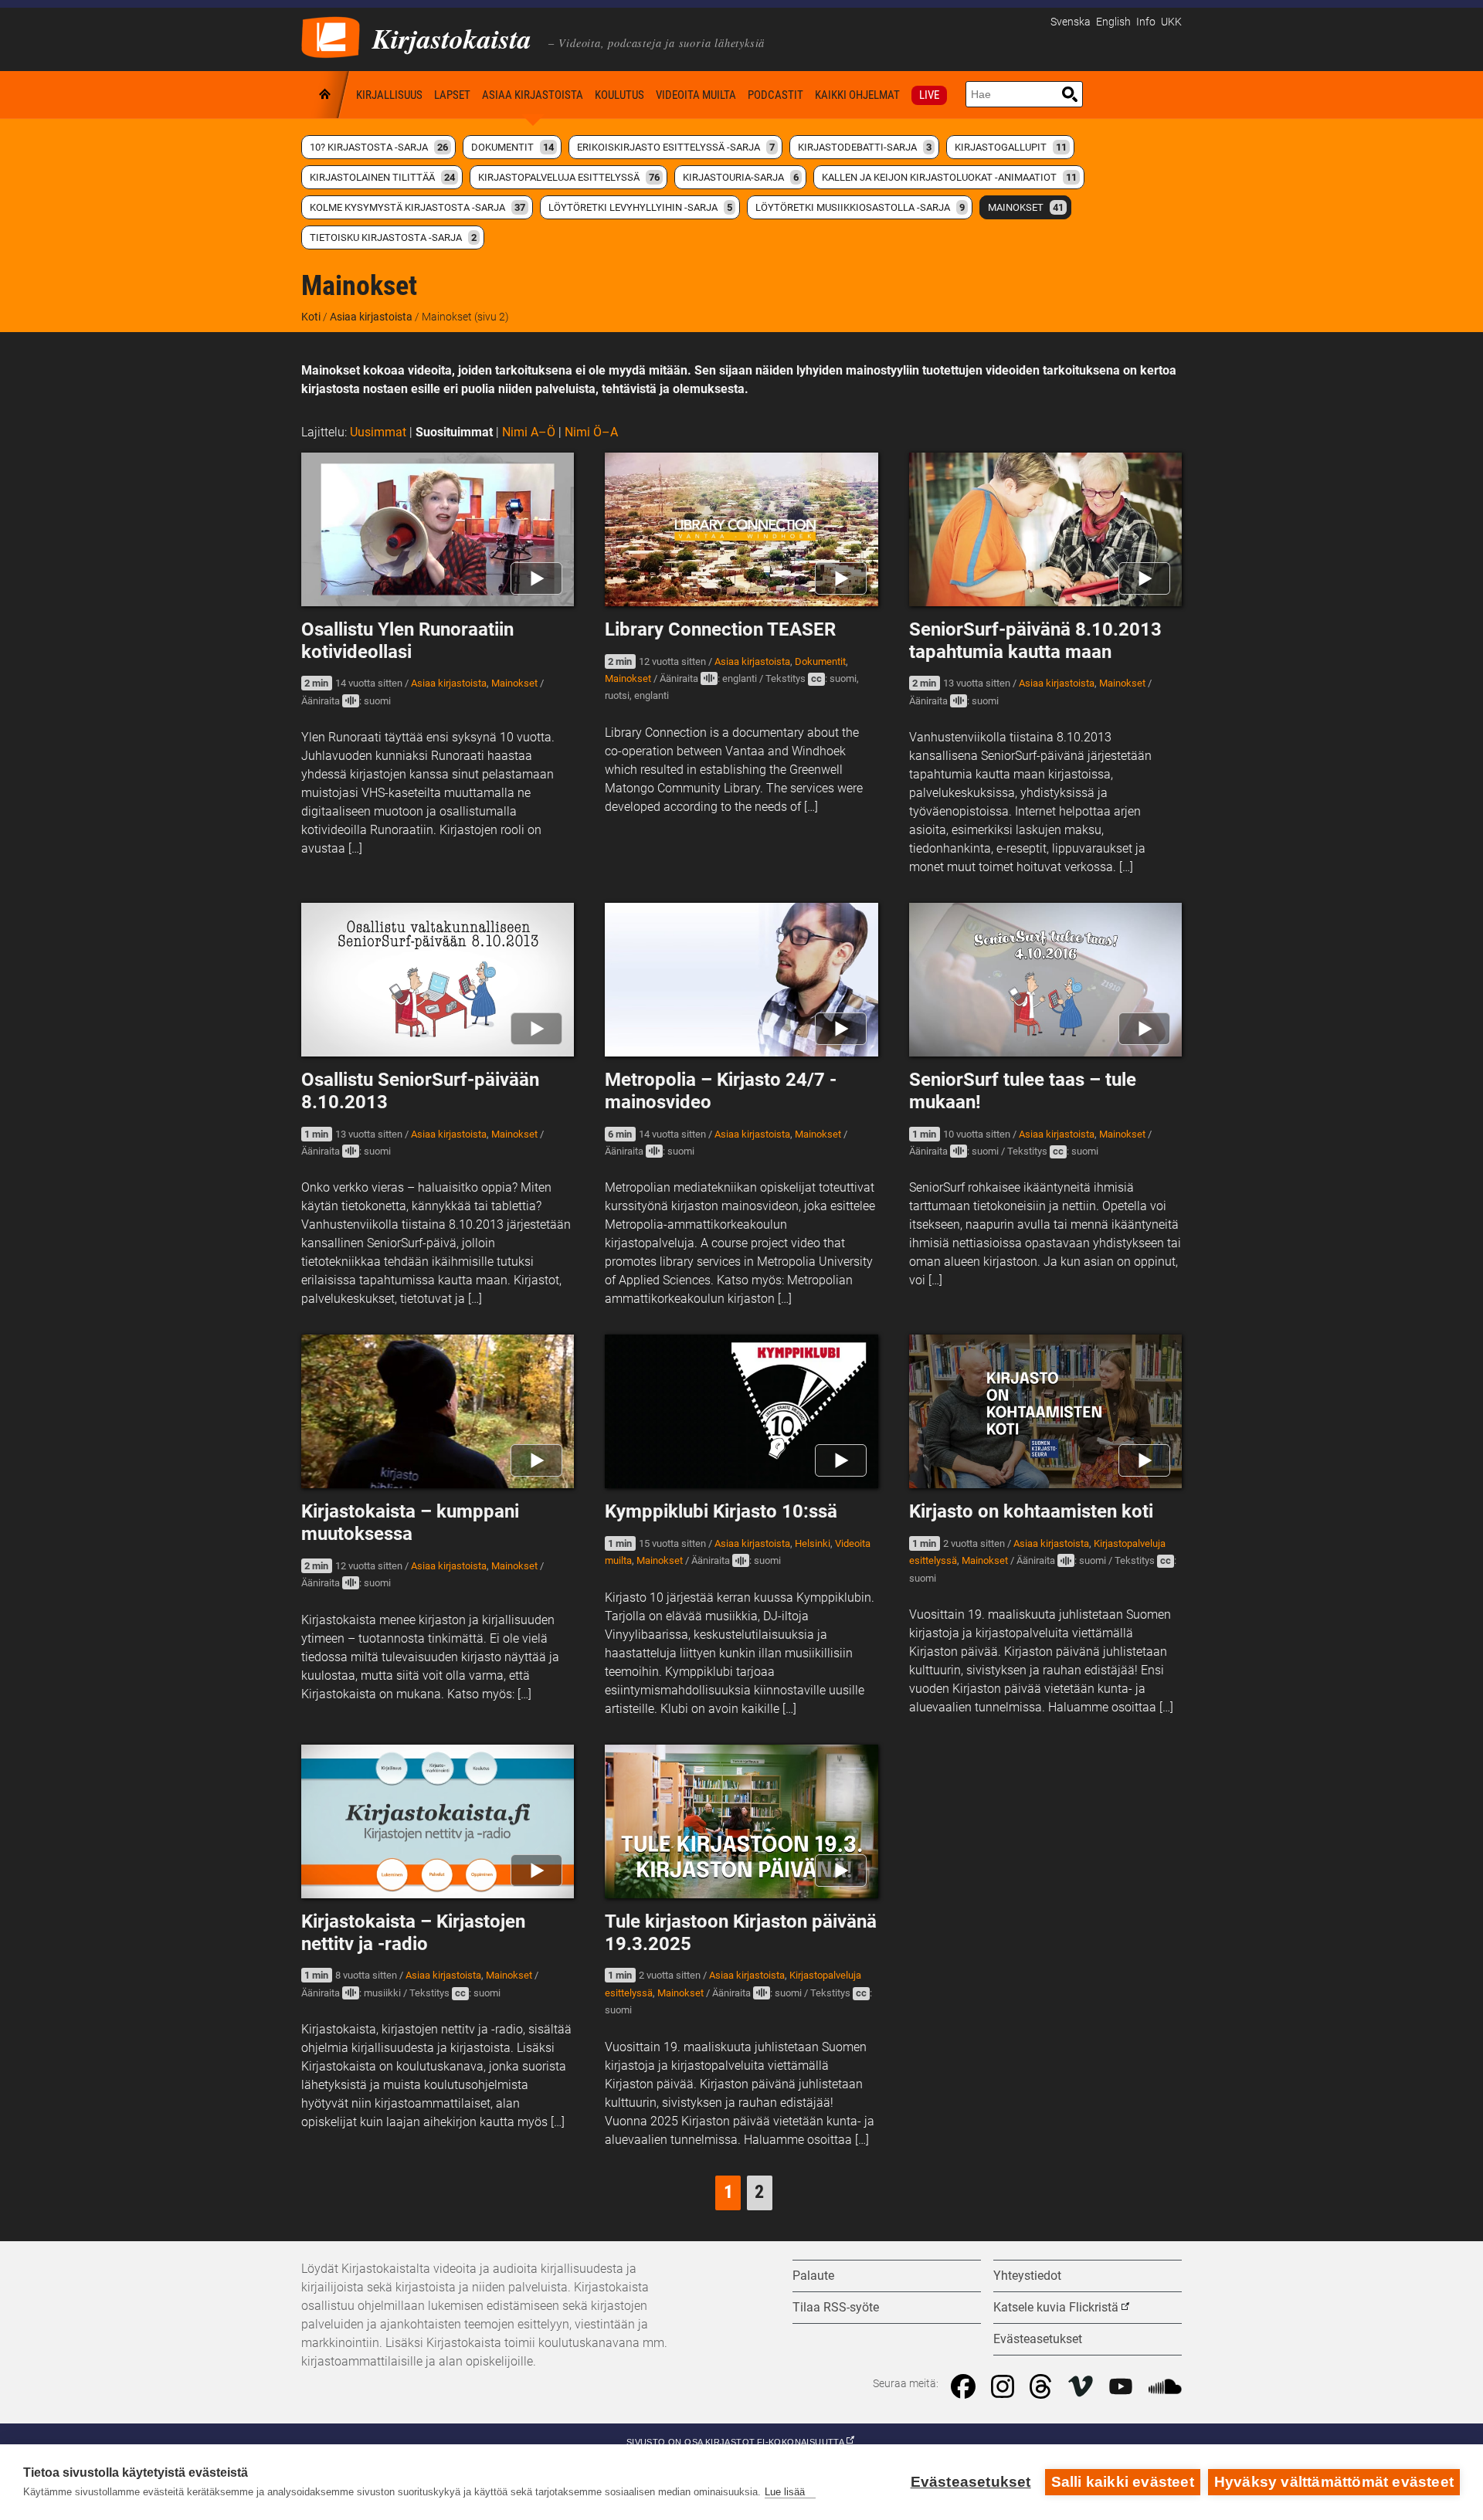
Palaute (813, 2276)
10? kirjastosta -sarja (379, 147)
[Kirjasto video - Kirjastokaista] (331, 36)
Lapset (452, 95)
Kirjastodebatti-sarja (865, 147)
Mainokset (1026, 207)
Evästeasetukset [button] (1038, 2339)
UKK (1171, 22)
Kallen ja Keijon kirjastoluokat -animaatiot (949, 177)
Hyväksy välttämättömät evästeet (1334, 2482)
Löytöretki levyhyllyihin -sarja (640, 207)
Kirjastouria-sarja (741, 177)
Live (929, 95)
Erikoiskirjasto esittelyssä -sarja (676, 147)
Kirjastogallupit (1011, 147)
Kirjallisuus (389, 95)
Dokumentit (512, 147)
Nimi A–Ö (529, 432)
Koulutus (619, 95)
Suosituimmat (454, 432)
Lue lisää (785, 2492)
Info (1146, 22)
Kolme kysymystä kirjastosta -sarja (417, 207)
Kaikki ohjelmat (857, 95)
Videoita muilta (696, 95)
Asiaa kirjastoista (533, 95)
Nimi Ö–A (591, 432)
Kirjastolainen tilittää (382, 177)
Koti (326, 95)
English (1113, 22)
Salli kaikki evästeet (1123, 2482)
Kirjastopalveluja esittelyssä (569, 177)
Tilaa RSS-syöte (836, 2307)
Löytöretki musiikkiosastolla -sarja (860, 207)
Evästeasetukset (971, 2482)
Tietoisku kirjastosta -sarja (393, 237)
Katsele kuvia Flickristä (1056, 2307)
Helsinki (813, 1543)
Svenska (1071, 22)
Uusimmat (378, 432)
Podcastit (775, 95)
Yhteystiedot (1027, 2276)
